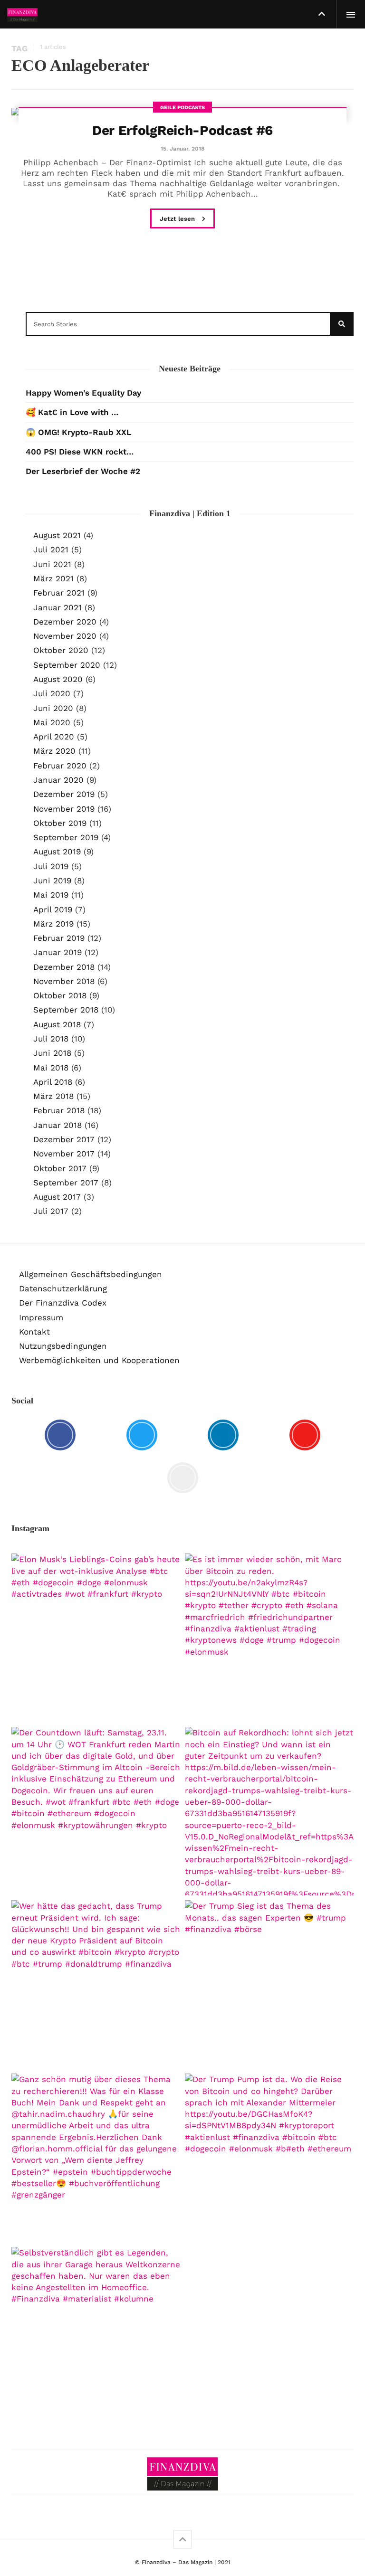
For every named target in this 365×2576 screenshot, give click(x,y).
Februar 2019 (59, 938)
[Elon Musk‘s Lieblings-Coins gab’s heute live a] (96, 1638)
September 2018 (66, 1010)
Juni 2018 (52, 1053)
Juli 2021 (51, 549)
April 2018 (53, 1082)
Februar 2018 (59, 1110)
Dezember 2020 (65, 622)
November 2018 (64, 981)
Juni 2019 (52, 881)
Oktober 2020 (61, 650)
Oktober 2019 (60, 823)
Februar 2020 (60, 766)
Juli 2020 (52, 693)
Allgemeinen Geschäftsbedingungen (91, 1274)
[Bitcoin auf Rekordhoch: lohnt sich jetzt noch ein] (269, 1811)
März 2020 (54, 751)
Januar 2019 (58, 952)
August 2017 (57, 1197)
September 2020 (67, 665)
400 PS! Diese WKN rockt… (80, 452)
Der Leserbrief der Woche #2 (83, 471)
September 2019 (66, 837)
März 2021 (53, 578)
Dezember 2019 (64, 794)
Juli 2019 (51, 866)
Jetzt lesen (178, 219)
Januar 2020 (58, 780)
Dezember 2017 (64, 1139)
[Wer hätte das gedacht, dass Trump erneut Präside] (96, 1984)
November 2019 (64, 809)
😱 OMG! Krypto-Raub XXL (78, 432)
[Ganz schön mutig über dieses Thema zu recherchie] (96, 2158)
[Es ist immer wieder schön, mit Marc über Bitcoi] (269, 1638)
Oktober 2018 (60, 995)
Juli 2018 (51, 1039)
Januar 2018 (58, 1125)
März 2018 (53, 1096)
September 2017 (66, 1183)
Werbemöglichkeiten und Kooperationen (99, 1360)
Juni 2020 (53, 708)
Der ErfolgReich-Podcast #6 (182, 130)
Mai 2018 (51, 1068)
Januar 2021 (58, 607)
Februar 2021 (59, 593)
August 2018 (57, 1024)
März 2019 (53, 924)
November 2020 (65, 636)
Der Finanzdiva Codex (63, 1303)
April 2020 (54, 737)
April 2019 (53, 909)
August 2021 (57, 535)
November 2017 (64, 1154)
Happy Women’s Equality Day (83, 393)
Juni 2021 (52, 564)
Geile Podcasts (182, 108)
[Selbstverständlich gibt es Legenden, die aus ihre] (96, 2331)
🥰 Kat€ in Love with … (72, 412)
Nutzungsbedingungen (63, 1346)
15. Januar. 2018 (182, 149)
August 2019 (57, 852)
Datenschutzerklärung (63, 1288)
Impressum (41, 1317)
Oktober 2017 (60, 1168)
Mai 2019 (51, 895)
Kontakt (34, 1332)
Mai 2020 (52, 722)
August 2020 (58, 679)
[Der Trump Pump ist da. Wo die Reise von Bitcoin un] (269, 2158)
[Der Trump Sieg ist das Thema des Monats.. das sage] (269, 1984)
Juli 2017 (51, 1211)
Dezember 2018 (64, 967)
